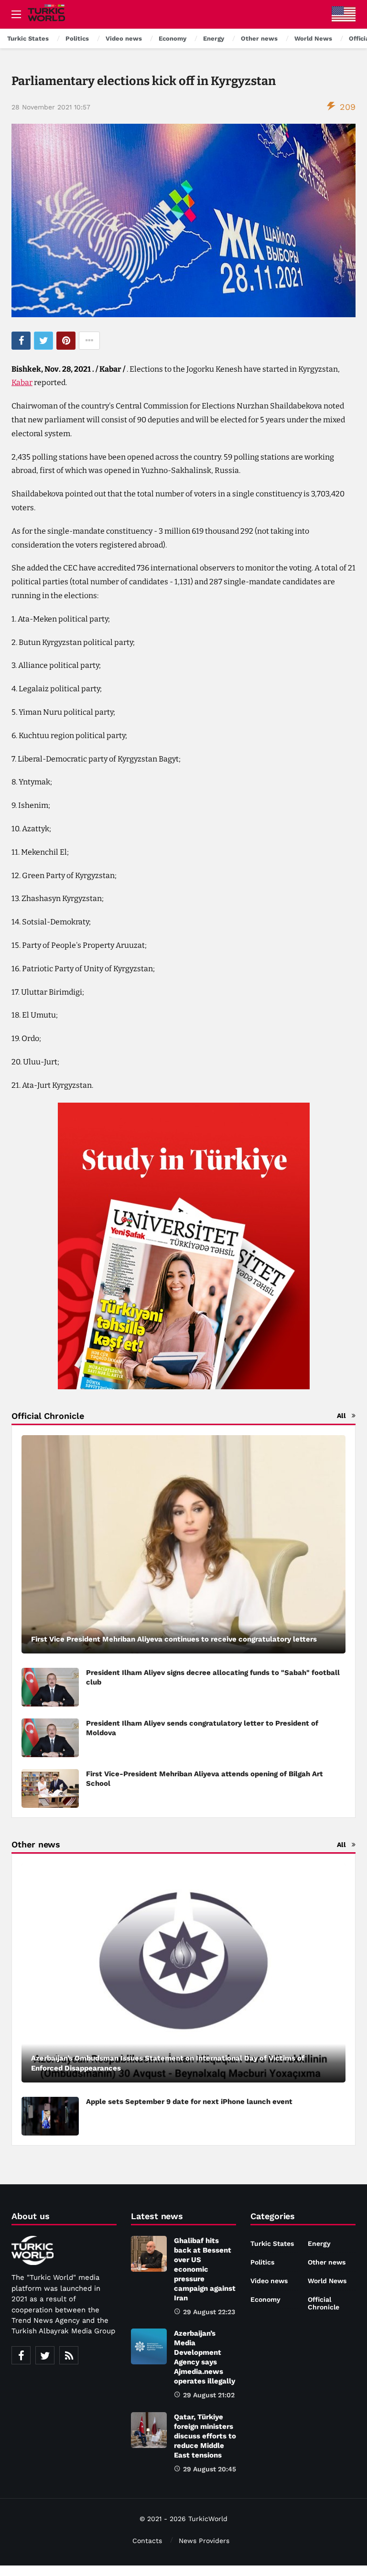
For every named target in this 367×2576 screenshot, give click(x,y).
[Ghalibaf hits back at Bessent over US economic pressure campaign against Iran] (149, 2254)
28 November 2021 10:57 (51, 107)
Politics (262, 2262)
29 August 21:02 (209, 2395)
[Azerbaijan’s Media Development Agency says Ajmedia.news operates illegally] (149, 2346)
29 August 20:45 (210, 2469)
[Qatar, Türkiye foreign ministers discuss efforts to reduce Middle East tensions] (149, 2430)
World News (327, 2281)
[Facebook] (21, 2355)
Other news (327, 2262)
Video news (269, 2281)
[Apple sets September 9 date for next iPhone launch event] (50, 2116)
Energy (319, 2243)
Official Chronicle (324, 2303)
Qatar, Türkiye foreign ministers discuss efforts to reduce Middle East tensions (205, 2436)
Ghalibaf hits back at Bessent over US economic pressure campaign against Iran (205, 2269)
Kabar (22, 382)
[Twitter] (45, 2355)
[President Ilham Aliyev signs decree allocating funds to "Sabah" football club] (50, 1687)
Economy (265, 2299)
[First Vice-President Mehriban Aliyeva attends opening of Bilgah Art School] (50, 1788)
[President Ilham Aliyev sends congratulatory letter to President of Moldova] (50, 1738)
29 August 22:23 (209, 2312)
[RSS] (69, 2355)
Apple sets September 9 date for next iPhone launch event (189, 2102)
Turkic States (272, 2243)
